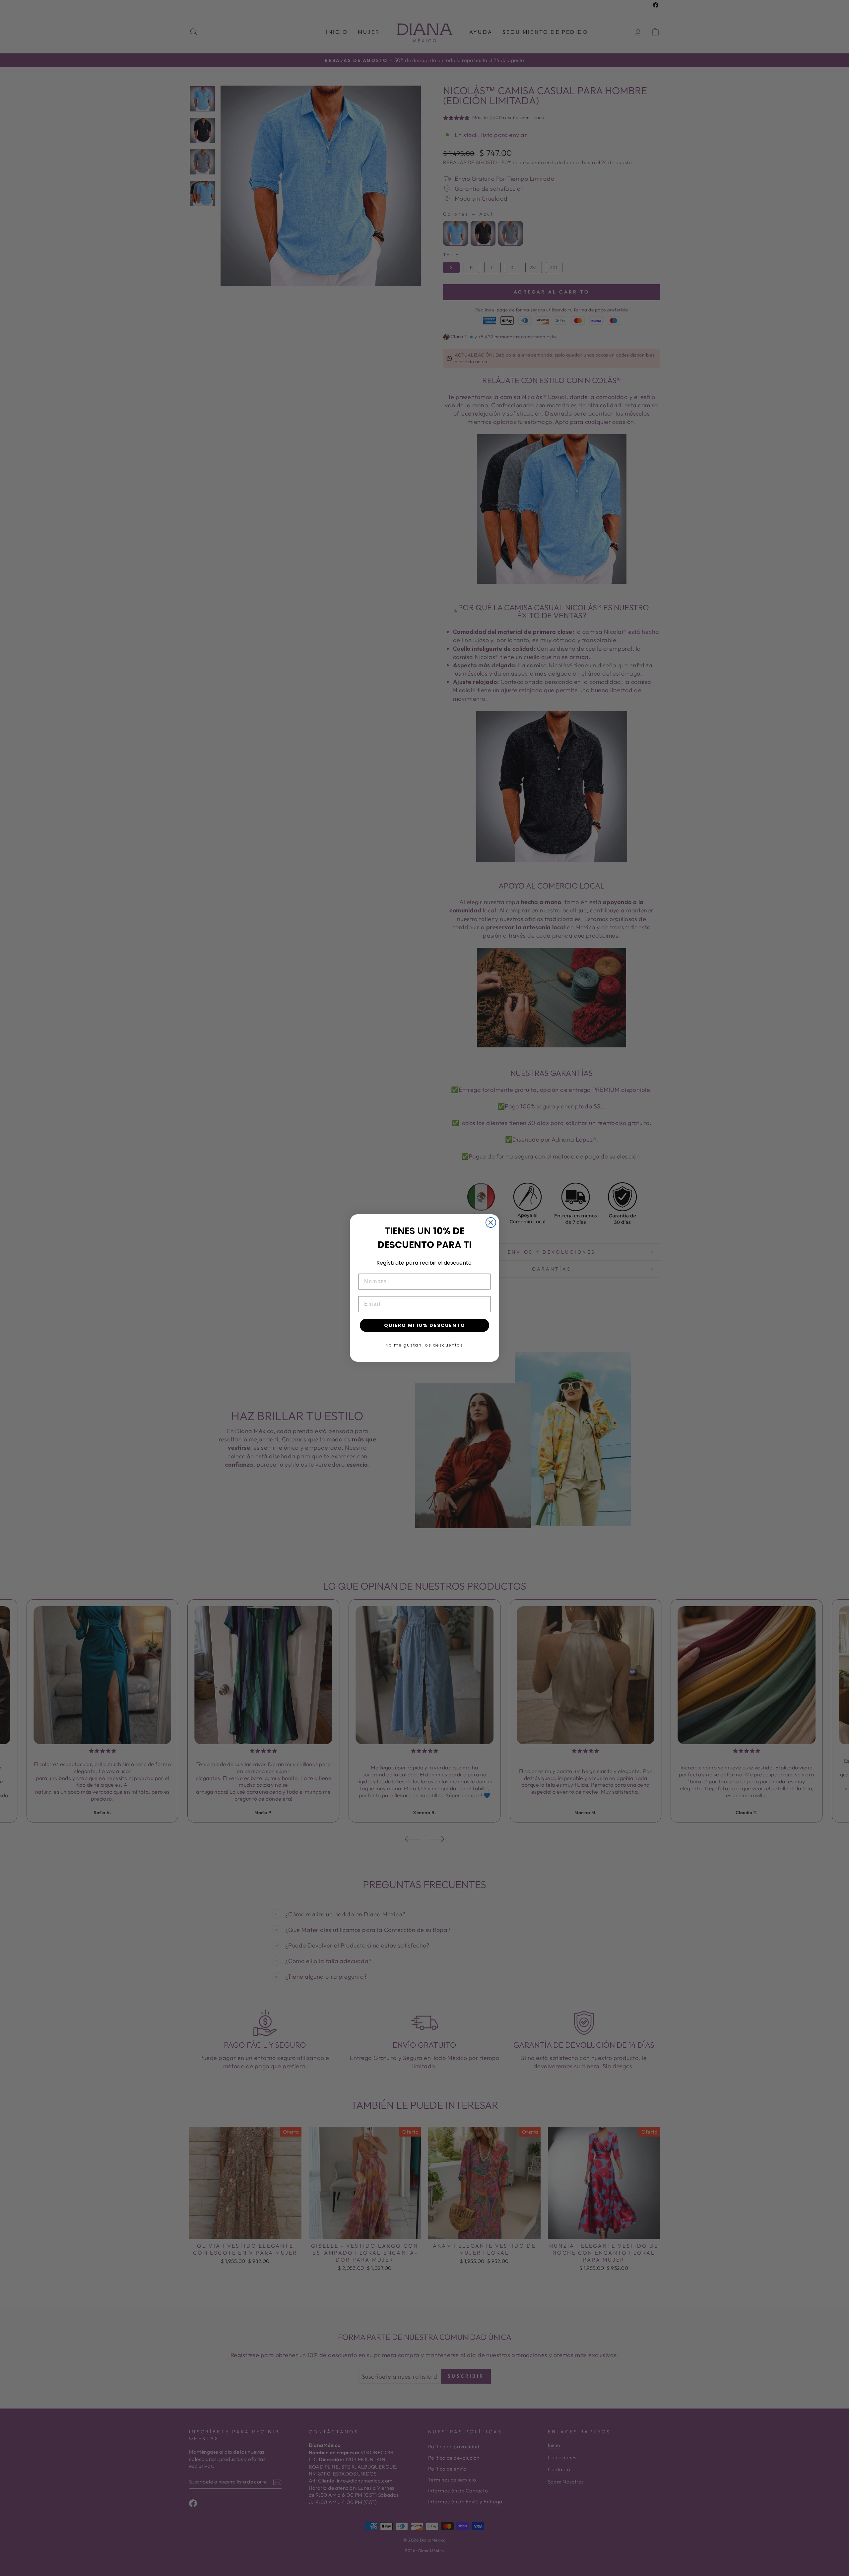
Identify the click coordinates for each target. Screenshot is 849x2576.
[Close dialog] (491, 1222)
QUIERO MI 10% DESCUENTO (425, 1325)
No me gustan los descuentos (424, 1345)
